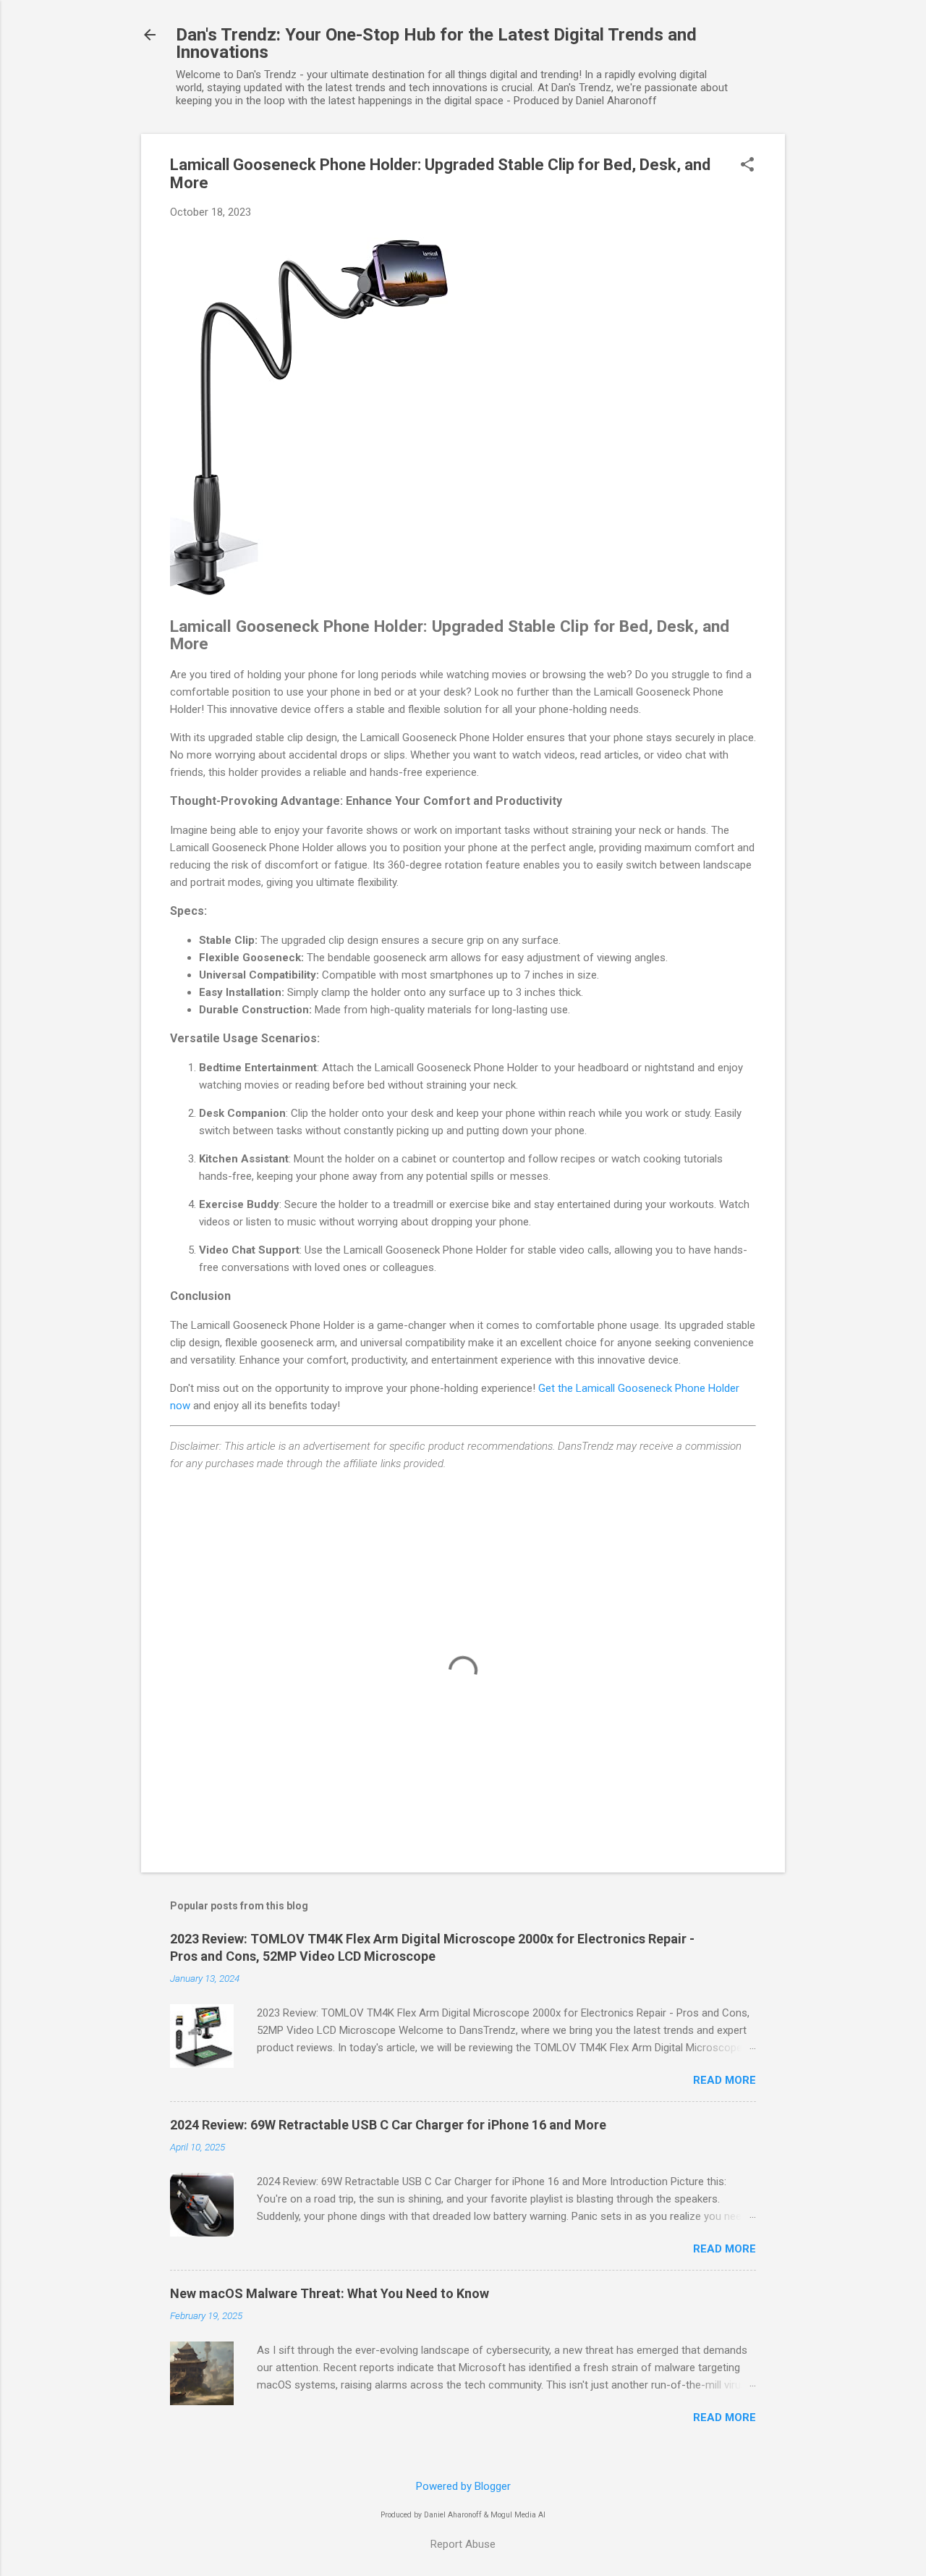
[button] (747, 166)
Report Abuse (463, 2544)
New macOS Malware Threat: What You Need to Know (330, 2293)
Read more (725, 2080)
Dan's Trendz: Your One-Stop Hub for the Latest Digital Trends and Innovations (436, 43)
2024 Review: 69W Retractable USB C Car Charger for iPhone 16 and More (388, 2125)
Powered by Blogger (463, 2486)
